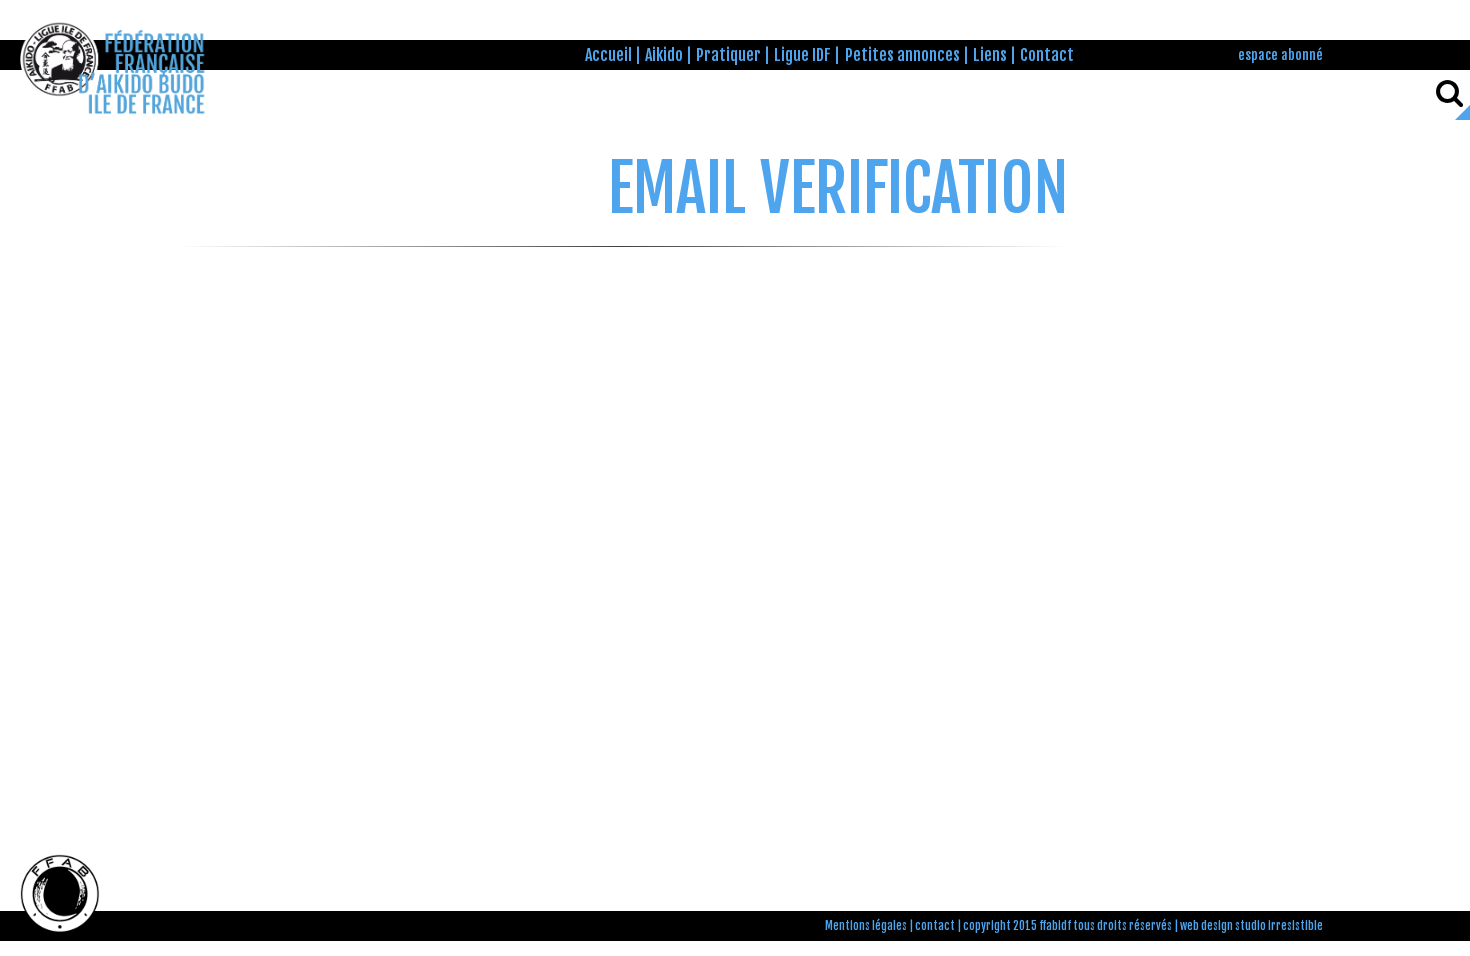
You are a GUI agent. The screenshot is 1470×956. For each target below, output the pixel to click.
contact (935, 926)
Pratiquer (728, 55)
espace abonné (1280, 54)
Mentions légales (866, 926)
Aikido (664, 55)
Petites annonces (902, 55)
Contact (1047, 55)
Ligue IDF (802, 55)
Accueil (608, 55)
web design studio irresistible (1251, 926)
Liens (990, 55)
